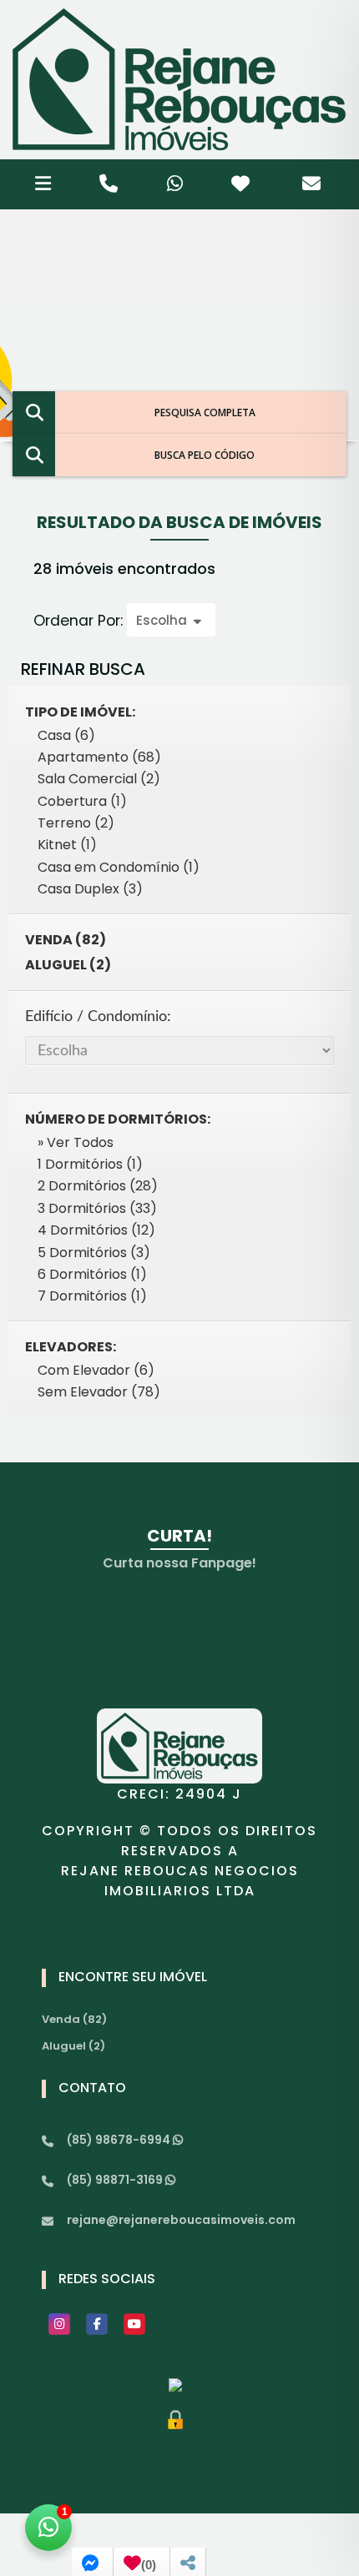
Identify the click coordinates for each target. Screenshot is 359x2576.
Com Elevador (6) (96, 1370)
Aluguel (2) (68, 965)
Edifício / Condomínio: (98, 1016)
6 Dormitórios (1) (92, 1274)
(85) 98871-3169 (116, 2180)
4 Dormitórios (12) (96, 1230)
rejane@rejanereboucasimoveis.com (181, 2220)
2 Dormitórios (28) (98, 1186)
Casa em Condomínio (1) (119, 867)
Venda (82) (66, 940)
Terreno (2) (76, 823)
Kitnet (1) (67, 845)
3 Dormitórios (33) (97, 1208)
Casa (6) (66, 735)
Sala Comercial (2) (99, 779)
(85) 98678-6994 (120, 2140)
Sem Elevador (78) (99, 1392)
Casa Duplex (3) (90, 889)
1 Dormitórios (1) (90, 1164)
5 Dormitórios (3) (94, 1253)
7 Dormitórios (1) (92, 1296)
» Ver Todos (76, 1142)
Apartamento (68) (99, 757)
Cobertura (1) (82, 801)
